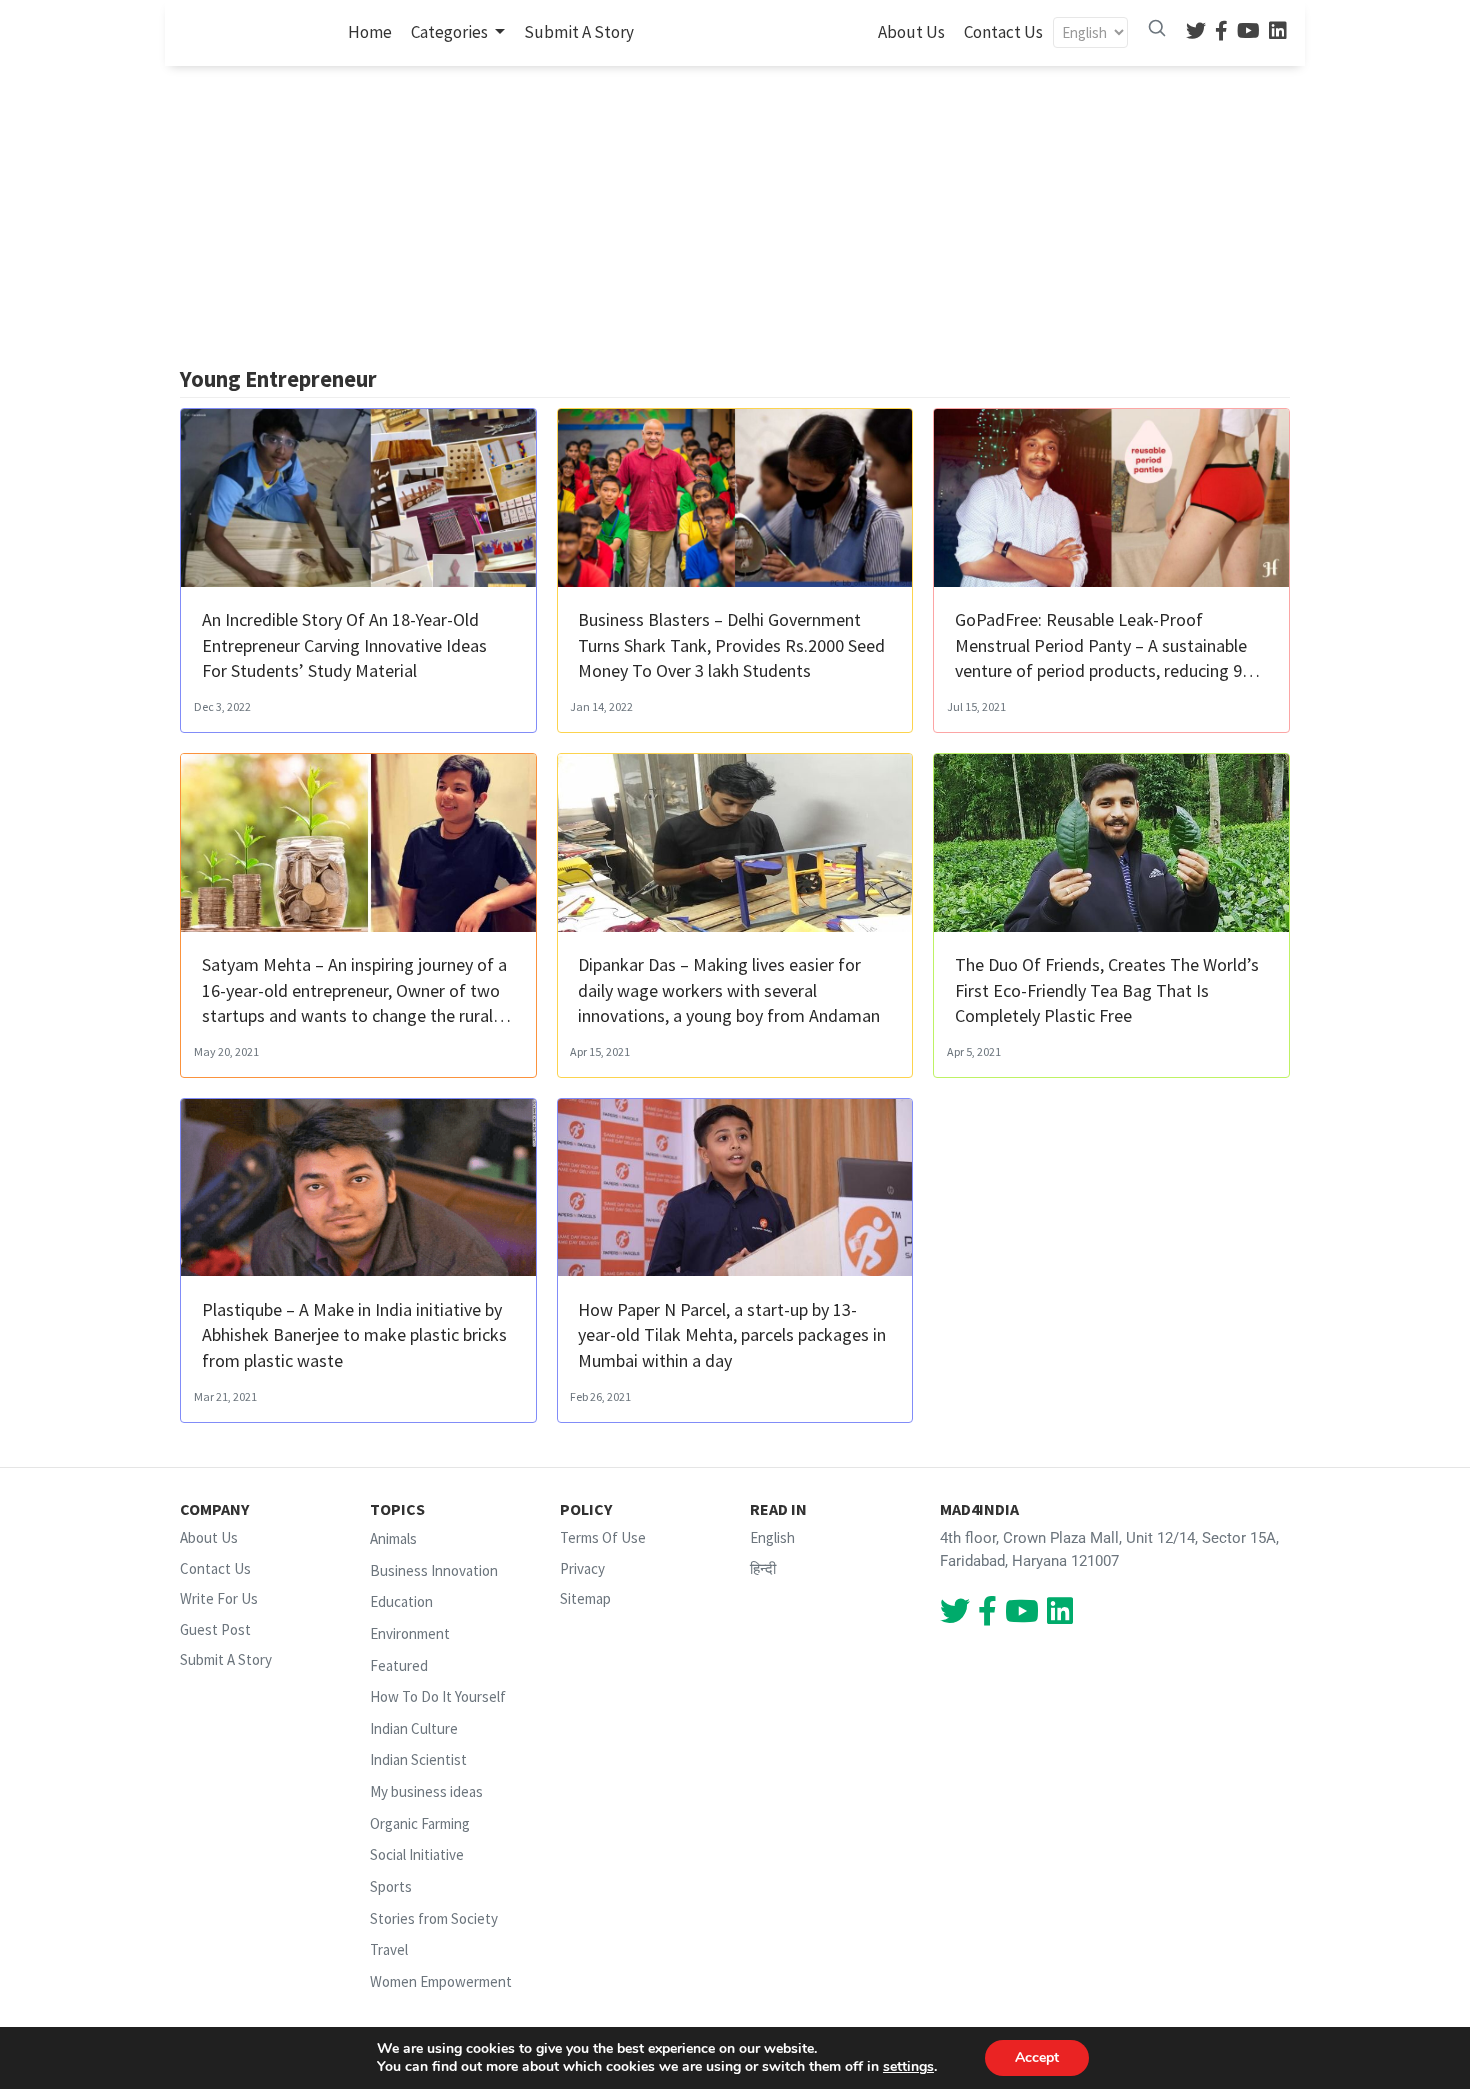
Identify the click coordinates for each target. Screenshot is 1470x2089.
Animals (393, 1538)
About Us (911, 32)
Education (401, 1602)
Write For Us (219, 1598)
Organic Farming (420, 1823)
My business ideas (426, 1791)
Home (374, 31)
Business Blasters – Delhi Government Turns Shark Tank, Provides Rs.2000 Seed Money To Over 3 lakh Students (731, 644)
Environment (410, 1633)
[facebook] (1221, 32)
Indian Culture (414, 1728)
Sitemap (585, 1598)
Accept (1037, 2057)
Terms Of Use (603, 1537)
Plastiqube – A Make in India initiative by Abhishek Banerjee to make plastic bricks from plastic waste (354, 1334)
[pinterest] (1248, 32)
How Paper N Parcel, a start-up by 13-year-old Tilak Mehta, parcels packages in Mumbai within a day (732, 1334)
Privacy (582, 1568)
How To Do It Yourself (438, 1696)
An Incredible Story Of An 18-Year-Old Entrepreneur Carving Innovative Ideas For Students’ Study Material (344, 644)
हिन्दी (763, 1568)
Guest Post (215, 1629)
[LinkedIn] (1278, 32)
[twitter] (1196, 32)
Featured (399, 1665)
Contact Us (1003, 32)
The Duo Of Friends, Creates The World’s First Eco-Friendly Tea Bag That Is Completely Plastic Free (1107, 989)
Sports (391, 1886)
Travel (389, 1949)
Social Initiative (417, 1854)
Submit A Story (579, 32)
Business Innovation (434, 1570)
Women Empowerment (441, 1981)
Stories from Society (434, 1918)
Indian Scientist (418, 1760)
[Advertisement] (735, 216)
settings (908, 2067)
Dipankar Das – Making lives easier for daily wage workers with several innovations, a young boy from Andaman (729, 989)
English (772, 1537)
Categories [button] (451, 32)
